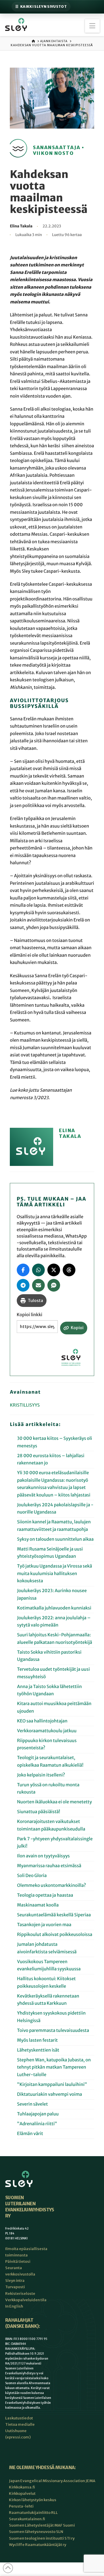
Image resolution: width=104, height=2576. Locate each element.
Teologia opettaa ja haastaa (45, 1895)
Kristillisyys (25, 1405)
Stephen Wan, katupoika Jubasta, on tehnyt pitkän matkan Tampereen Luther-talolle (54, 2067)
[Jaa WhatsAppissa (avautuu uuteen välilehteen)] (38, 1270)
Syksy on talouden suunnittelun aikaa (55, 1539)
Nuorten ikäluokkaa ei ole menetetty (54, 1802)
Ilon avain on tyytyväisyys (43, 1856)
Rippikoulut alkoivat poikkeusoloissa (55, 1935)
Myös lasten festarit (37, 2040)
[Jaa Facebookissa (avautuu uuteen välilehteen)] (23, 1270)
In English (14, 2306)
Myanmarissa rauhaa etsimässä (49, 1866)
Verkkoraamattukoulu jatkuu (47, 1731)
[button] (92, 26)
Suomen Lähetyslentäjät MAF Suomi (42, 2525)
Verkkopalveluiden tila (26, 2300)
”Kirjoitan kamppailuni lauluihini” (52, 2085)
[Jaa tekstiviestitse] (54, 1285)
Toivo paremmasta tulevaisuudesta (53, 2031)
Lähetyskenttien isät (38, 2050)
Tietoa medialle (20, 2424)
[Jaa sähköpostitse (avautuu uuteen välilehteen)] (38, 1285)
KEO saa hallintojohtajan (43, 1721)
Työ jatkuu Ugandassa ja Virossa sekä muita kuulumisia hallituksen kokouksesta (55, 1574)
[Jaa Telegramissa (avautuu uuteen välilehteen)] (23, 1285)
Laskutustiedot (19, 2418)
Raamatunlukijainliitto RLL (33, 2513)
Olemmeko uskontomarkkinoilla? (51, 1886)
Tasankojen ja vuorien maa (44, 1925)
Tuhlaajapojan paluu (38, 2114)
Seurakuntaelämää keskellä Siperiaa (54, 1915)
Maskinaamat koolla (38, 1905)
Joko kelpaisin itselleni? (41, 1775)
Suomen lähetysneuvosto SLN (36, 2532)
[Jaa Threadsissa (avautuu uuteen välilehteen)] (69, 1270)
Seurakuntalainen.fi (27, 2519)
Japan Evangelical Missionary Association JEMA (52, 2481)
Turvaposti (15, 2287)
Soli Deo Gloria (32, 1876)
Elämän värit (31, 2134)
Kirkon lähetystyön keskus (33, 2500)
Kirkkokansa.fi (22, 2487)
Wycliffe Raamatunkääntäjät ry (38, 2544)
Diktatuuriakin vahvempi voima (50, 2094)
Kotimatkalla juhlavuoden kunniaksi (54, 1608)
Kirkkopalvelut (22, 2494)
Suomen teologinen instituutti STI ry (42, 2538)
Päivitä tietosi (18, 2261)
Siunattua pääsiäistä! (39, 1812)
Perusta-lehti (21, 2506)
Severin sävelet (32, 2104)
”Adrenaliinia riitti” (37, 2124)
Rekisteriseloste (20, 2293)
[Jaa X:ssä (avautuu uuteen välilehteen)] (54, 1270)
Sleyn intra (15, 2281)
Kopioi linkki (30, 1315)
